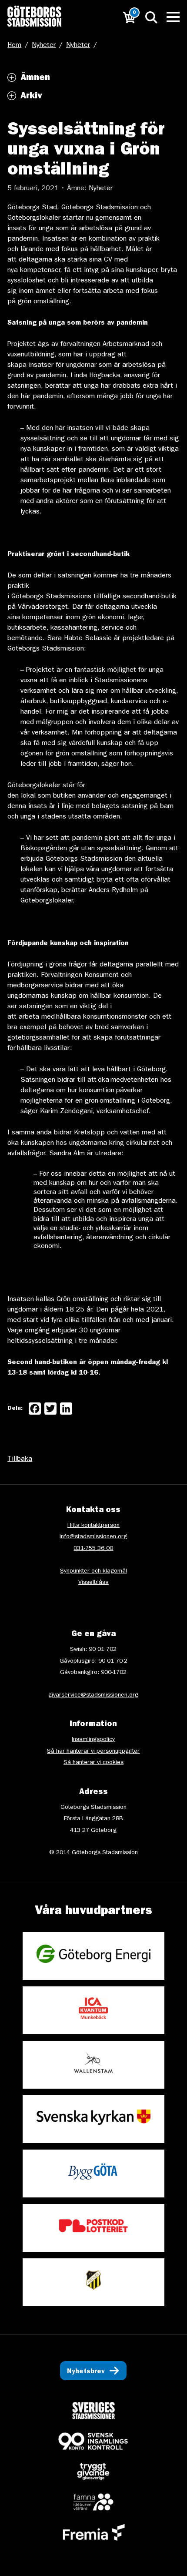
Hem (14, 46)
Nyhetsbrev (86, 2372)
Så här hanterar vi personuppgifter (93, 1751)
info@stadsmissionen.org (93, 1537)
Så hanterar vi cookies (93, 1763)
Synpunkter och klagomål (93, 1571)
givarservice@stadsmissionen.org (93, 1695)
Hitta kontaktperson (93, 1526)
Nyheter (44, 46)
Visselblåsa (93, 1583)
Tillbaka (20, 1459)
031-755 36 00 (93, 1549)
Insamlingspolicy (93, 1740)
